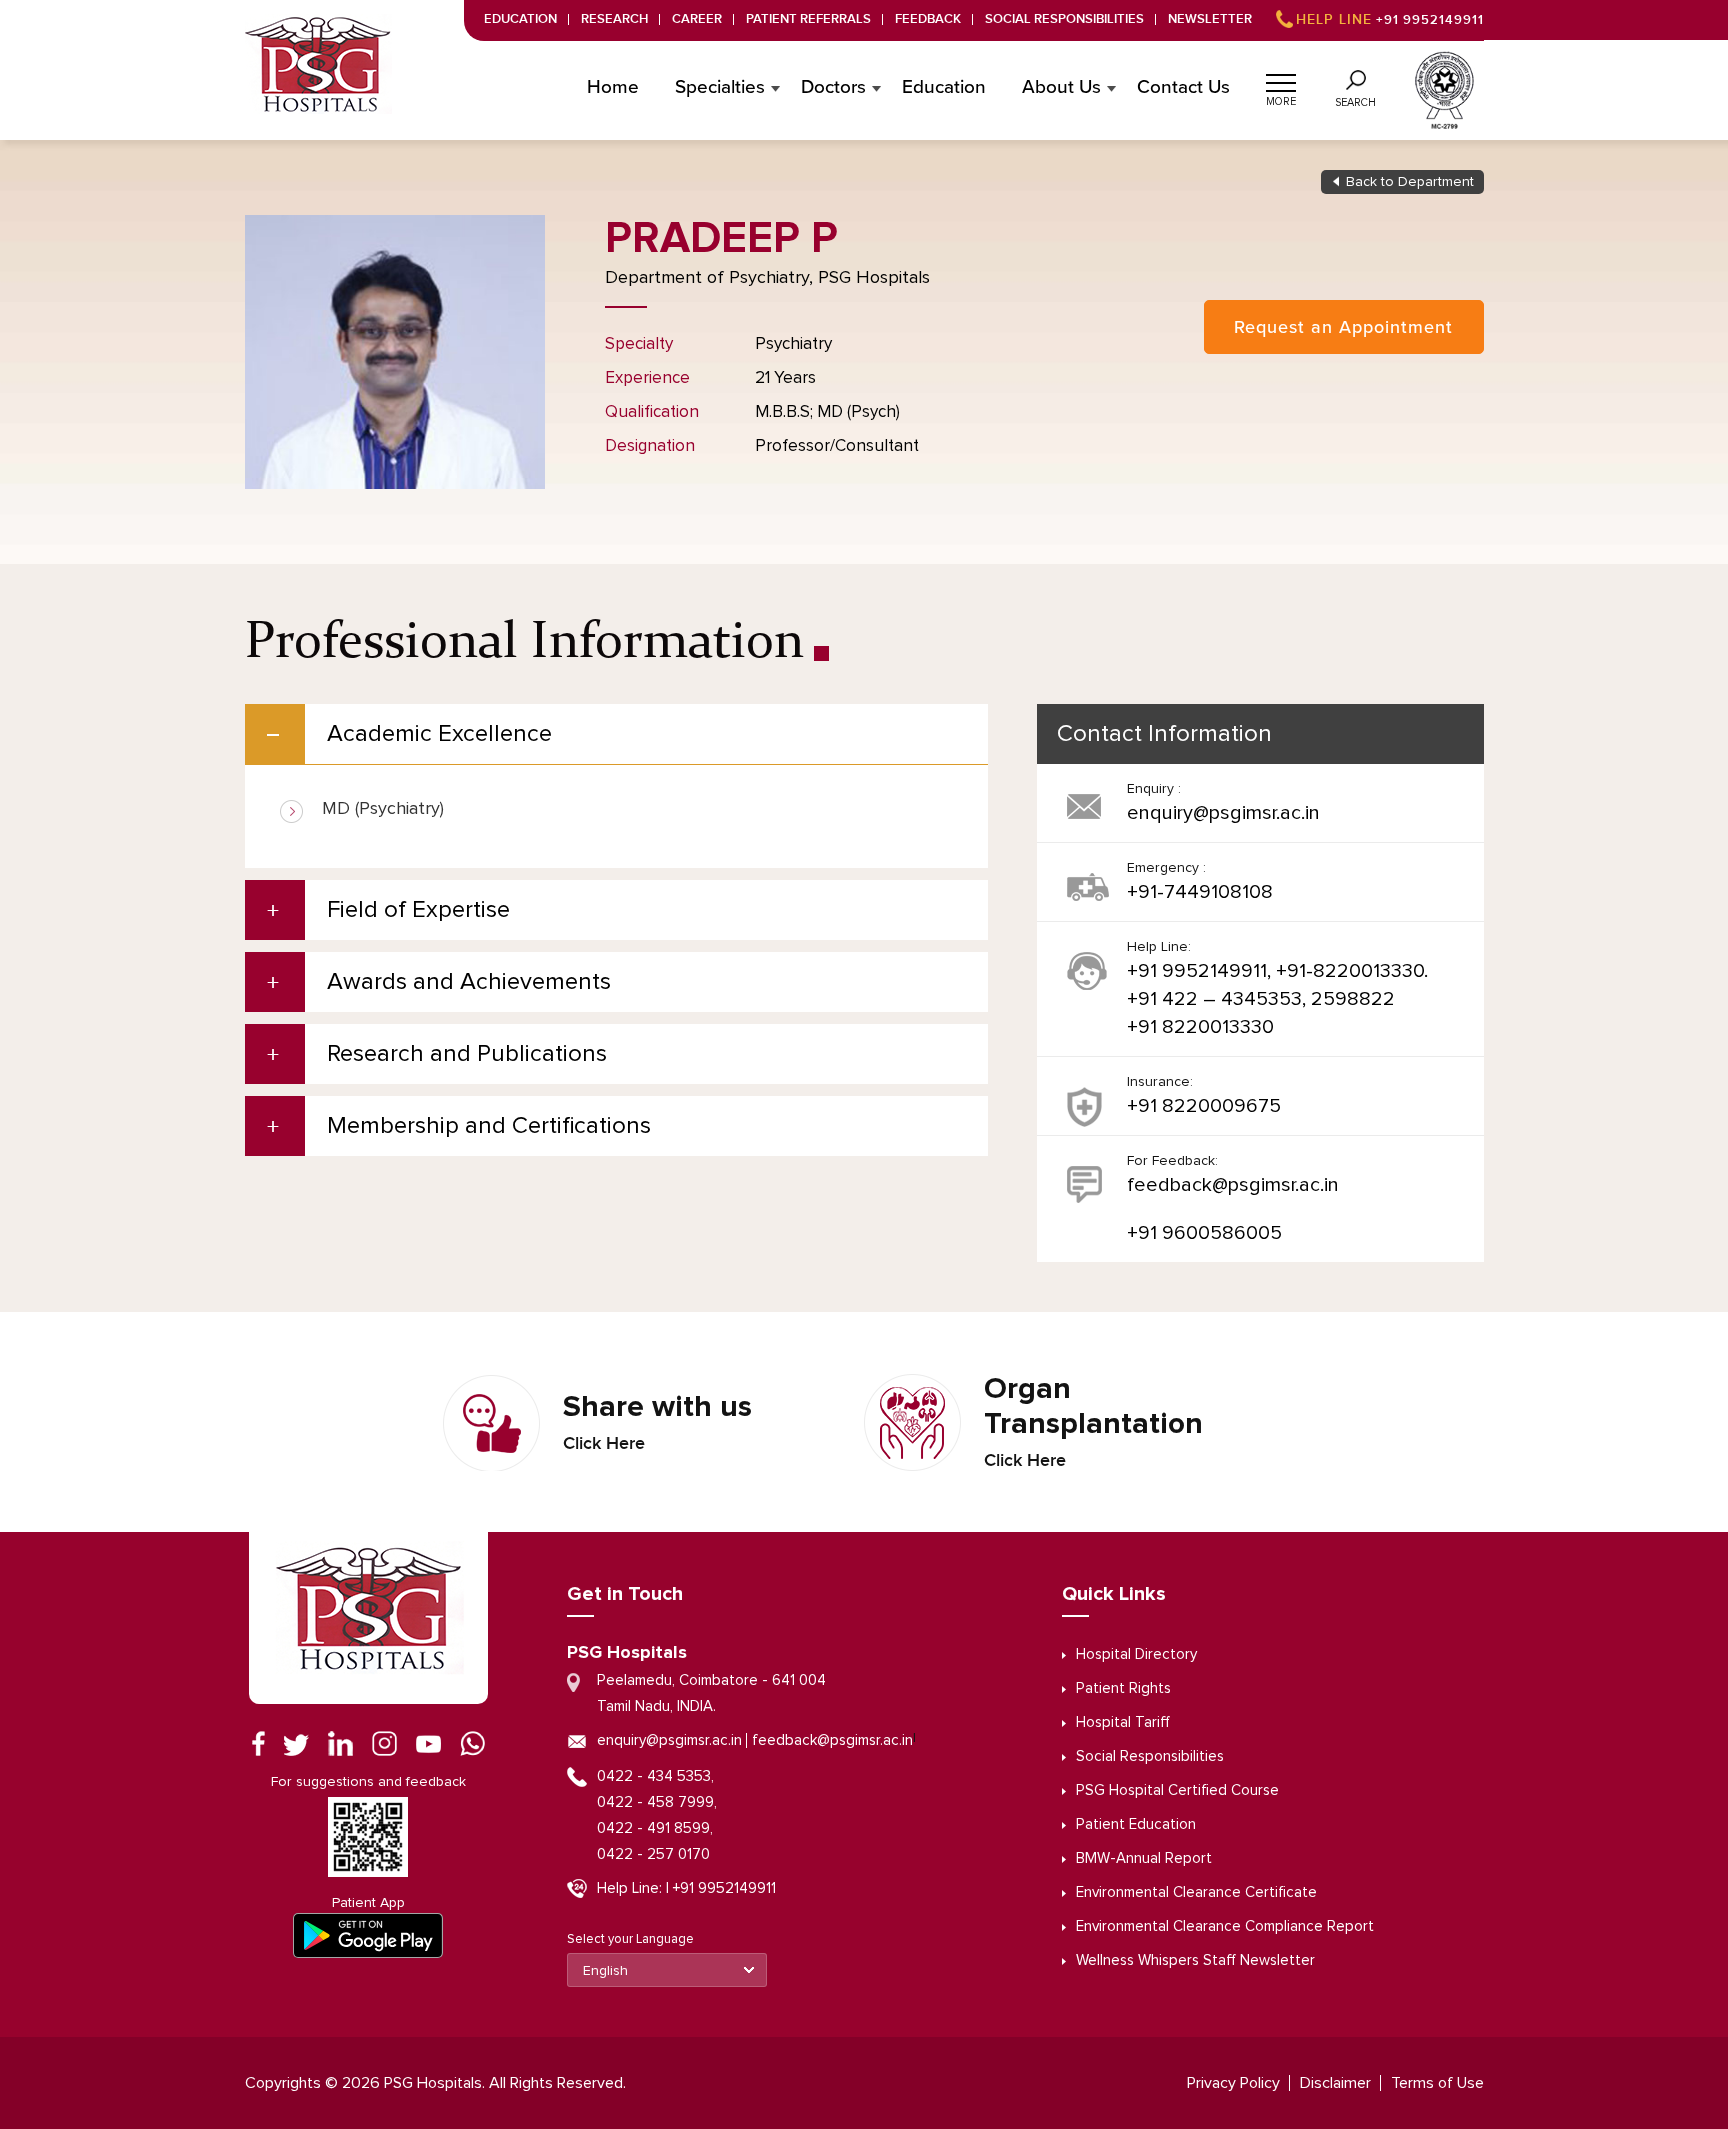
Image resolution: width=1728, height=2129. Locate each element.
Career (697, 19)
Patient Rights (1123, 1688)
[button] (1281, 80)
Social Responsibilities (1064, 19)
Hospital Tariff (1123, 1722)
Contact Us (1183, 88)
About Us (1061, 88)
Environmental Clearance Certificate (1196, 1892)
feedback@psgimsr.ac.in (1233, 1185)
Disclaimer (1335, 2083)
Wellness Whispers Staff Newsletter (1195, 1960)
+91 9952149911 (1390, 20)
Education (520, 19)
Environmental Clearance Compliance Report (1225, 1926)
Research (614, 19)
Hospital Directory (1136, 1654)
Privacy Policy (1233, 2083)
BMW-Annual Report (1144, 1858)
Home (613, 88)
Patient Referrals (808, 19)
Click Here (604, 1444)
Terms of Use (1437, 2083)
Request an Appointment (1343, 327)
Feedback (928, 19)
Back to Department (1410, 182)
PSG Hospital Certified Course (1177, 1790)
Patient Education (1136, 1824)
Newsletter (1210, 19)
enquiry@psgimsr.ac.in (1223, 813)
